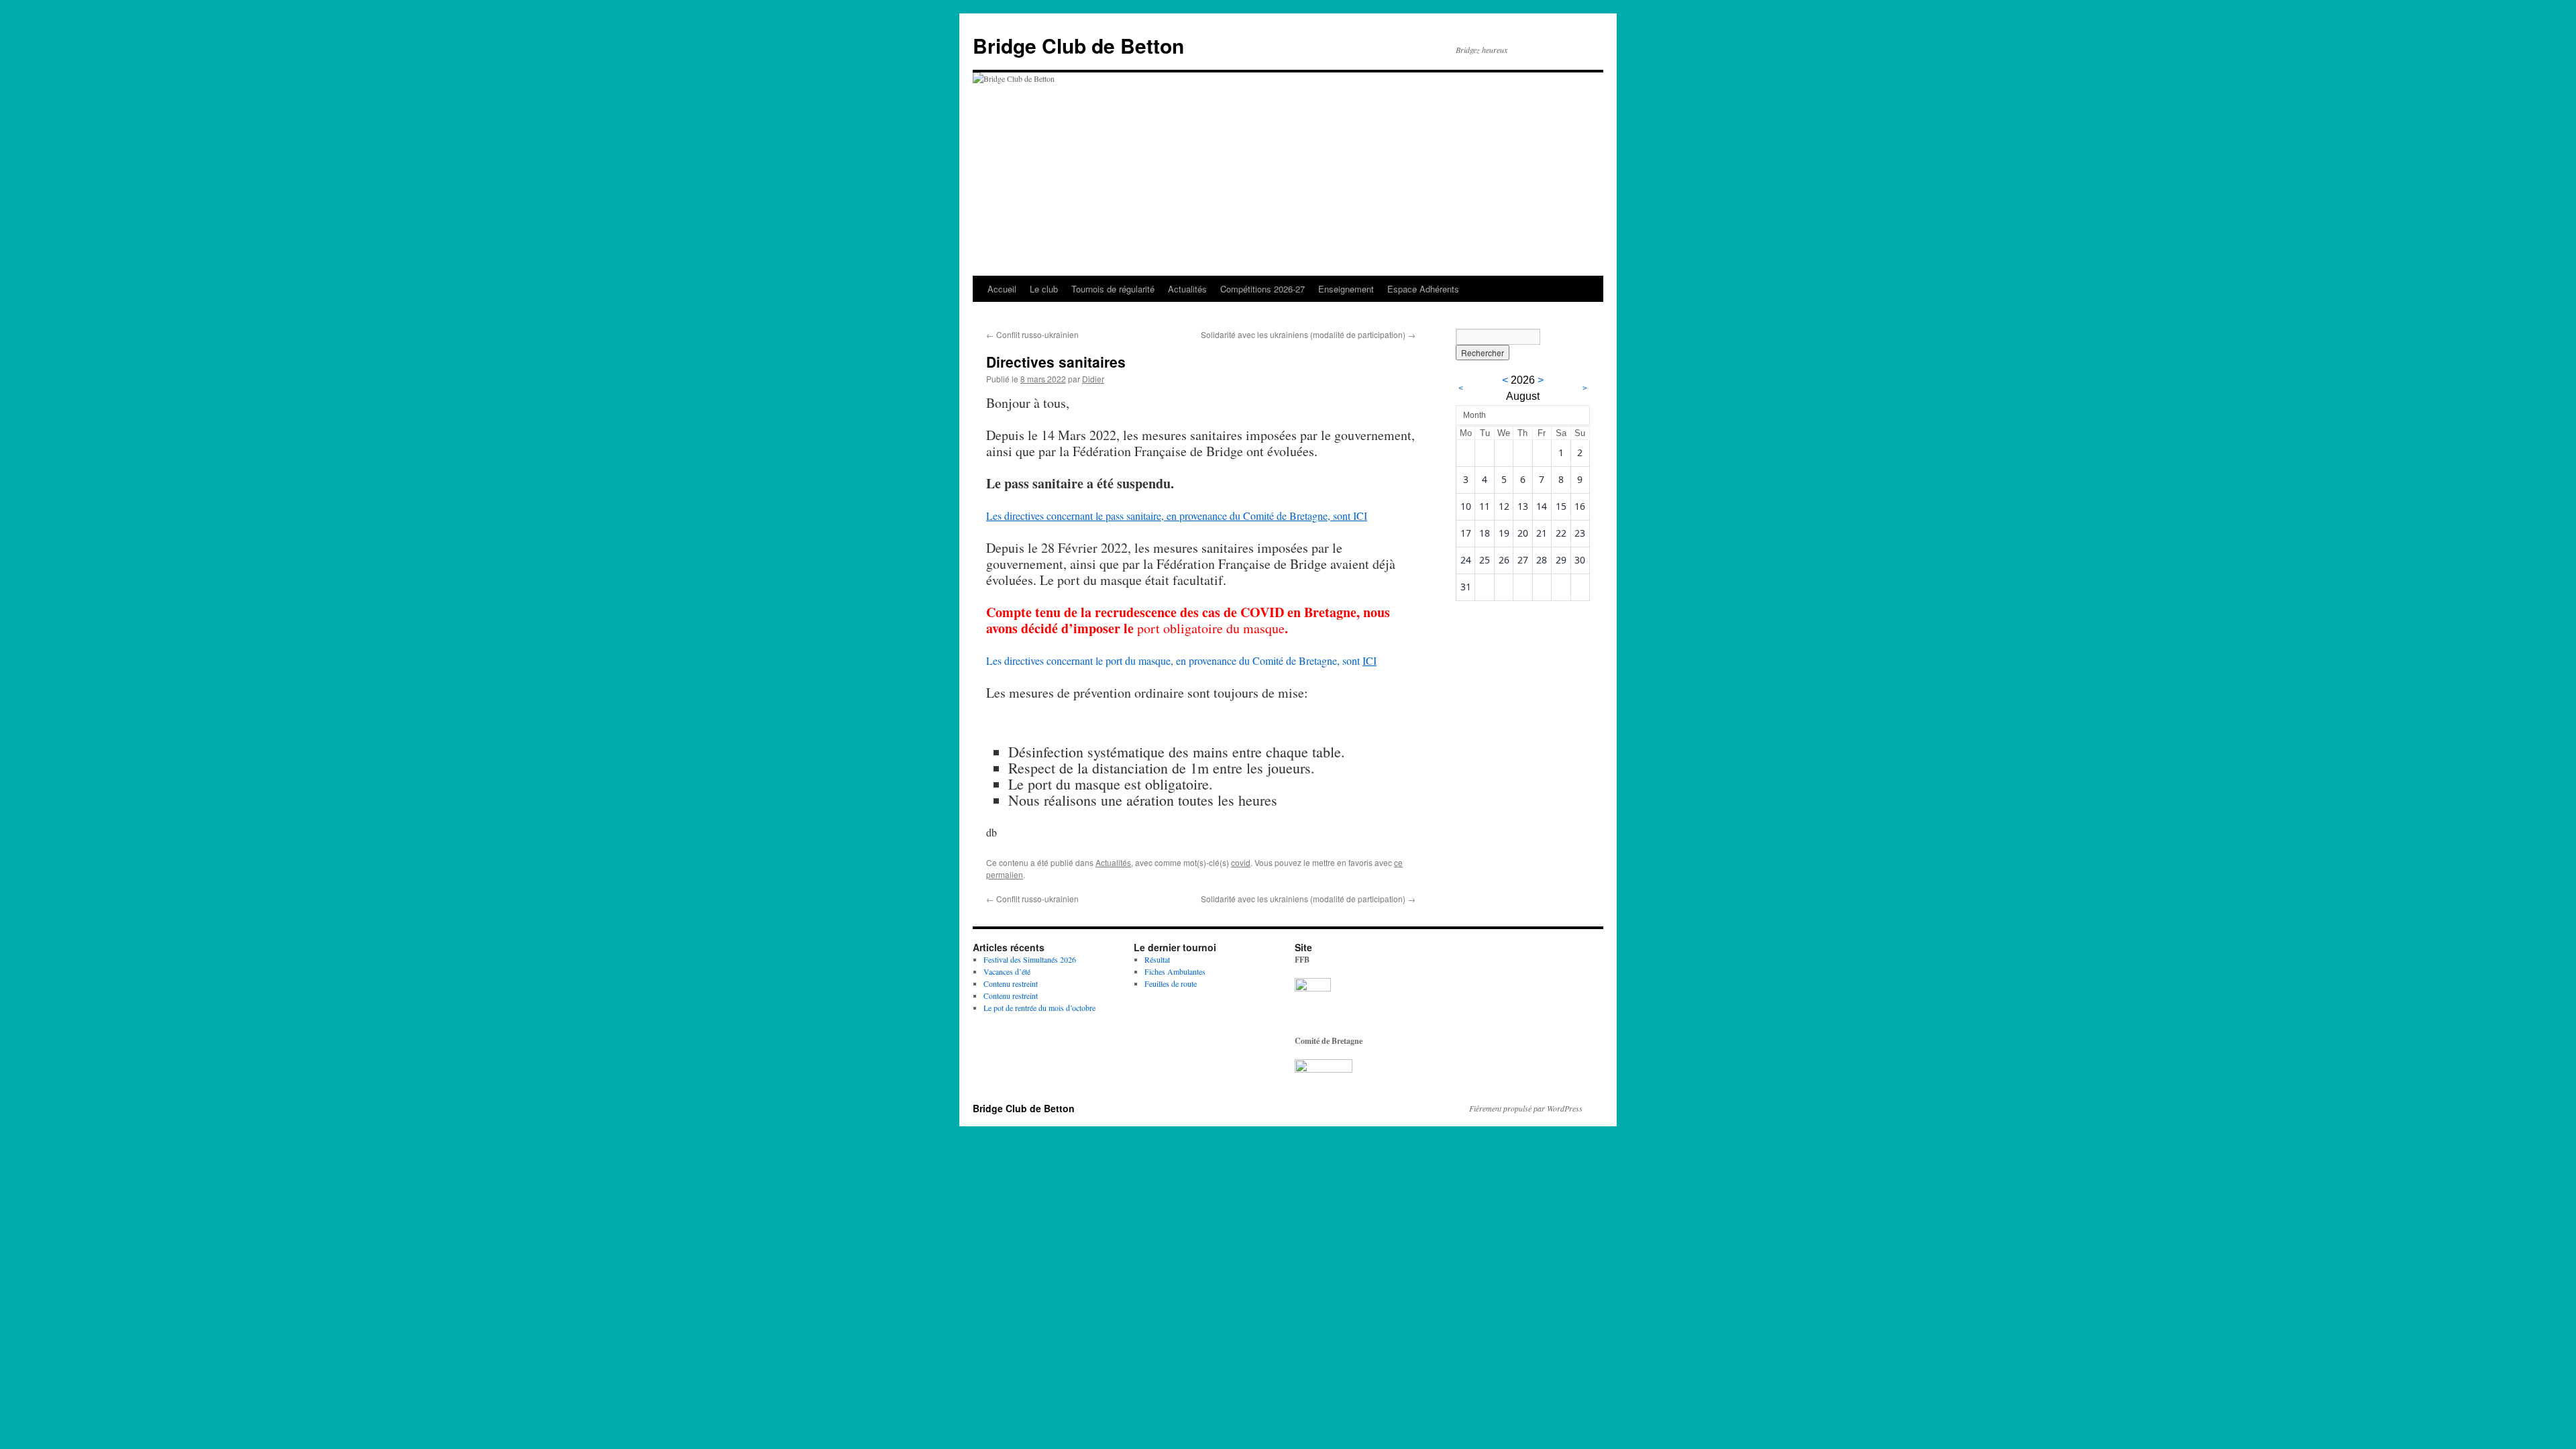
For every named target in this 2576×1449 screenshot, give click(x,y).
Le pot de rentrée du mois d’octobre (1039, 1008)
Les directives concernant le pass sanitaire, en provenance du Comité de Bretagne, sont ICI (1177, 516)
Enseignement (1346, 289)
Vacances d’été (1007, 971)
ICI (1370, 660)
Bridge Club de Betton (1078, 45)
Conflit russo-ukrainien (1032, 334)
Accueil (1002, 289)
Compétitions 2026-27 (1263, 289)
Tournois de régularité (1113, 289)
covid (1241, 862)
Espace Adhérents (1423, 289)
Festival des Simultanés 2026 (1030, 959)
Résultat (1157, 959)
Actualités (1187, 289)
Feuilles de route (1171, 983)
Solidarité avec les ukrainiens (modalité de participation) (1308, 334)
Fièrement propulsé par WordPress (1526, 1108)
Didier (1093, 379)
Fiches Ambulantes (1175, 971)
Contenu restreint (1011, 983)
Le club (1044, 289)
